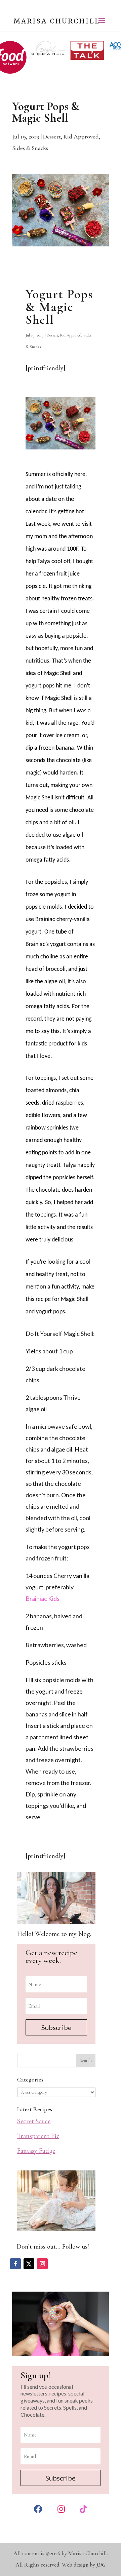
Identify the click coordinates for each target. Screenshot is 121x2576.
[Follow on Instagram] (42, 2264)
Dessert (52, 136)
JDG (101, 2565)
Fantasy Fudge (36, 2151)
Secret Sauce (34, 2121)
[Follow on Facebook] (15, 2264)
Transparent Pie (38, 2136)
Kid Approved (81, 136)
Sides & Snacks (30, 148)
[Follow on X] (29, 2264)
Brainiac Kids (43, 1598)
